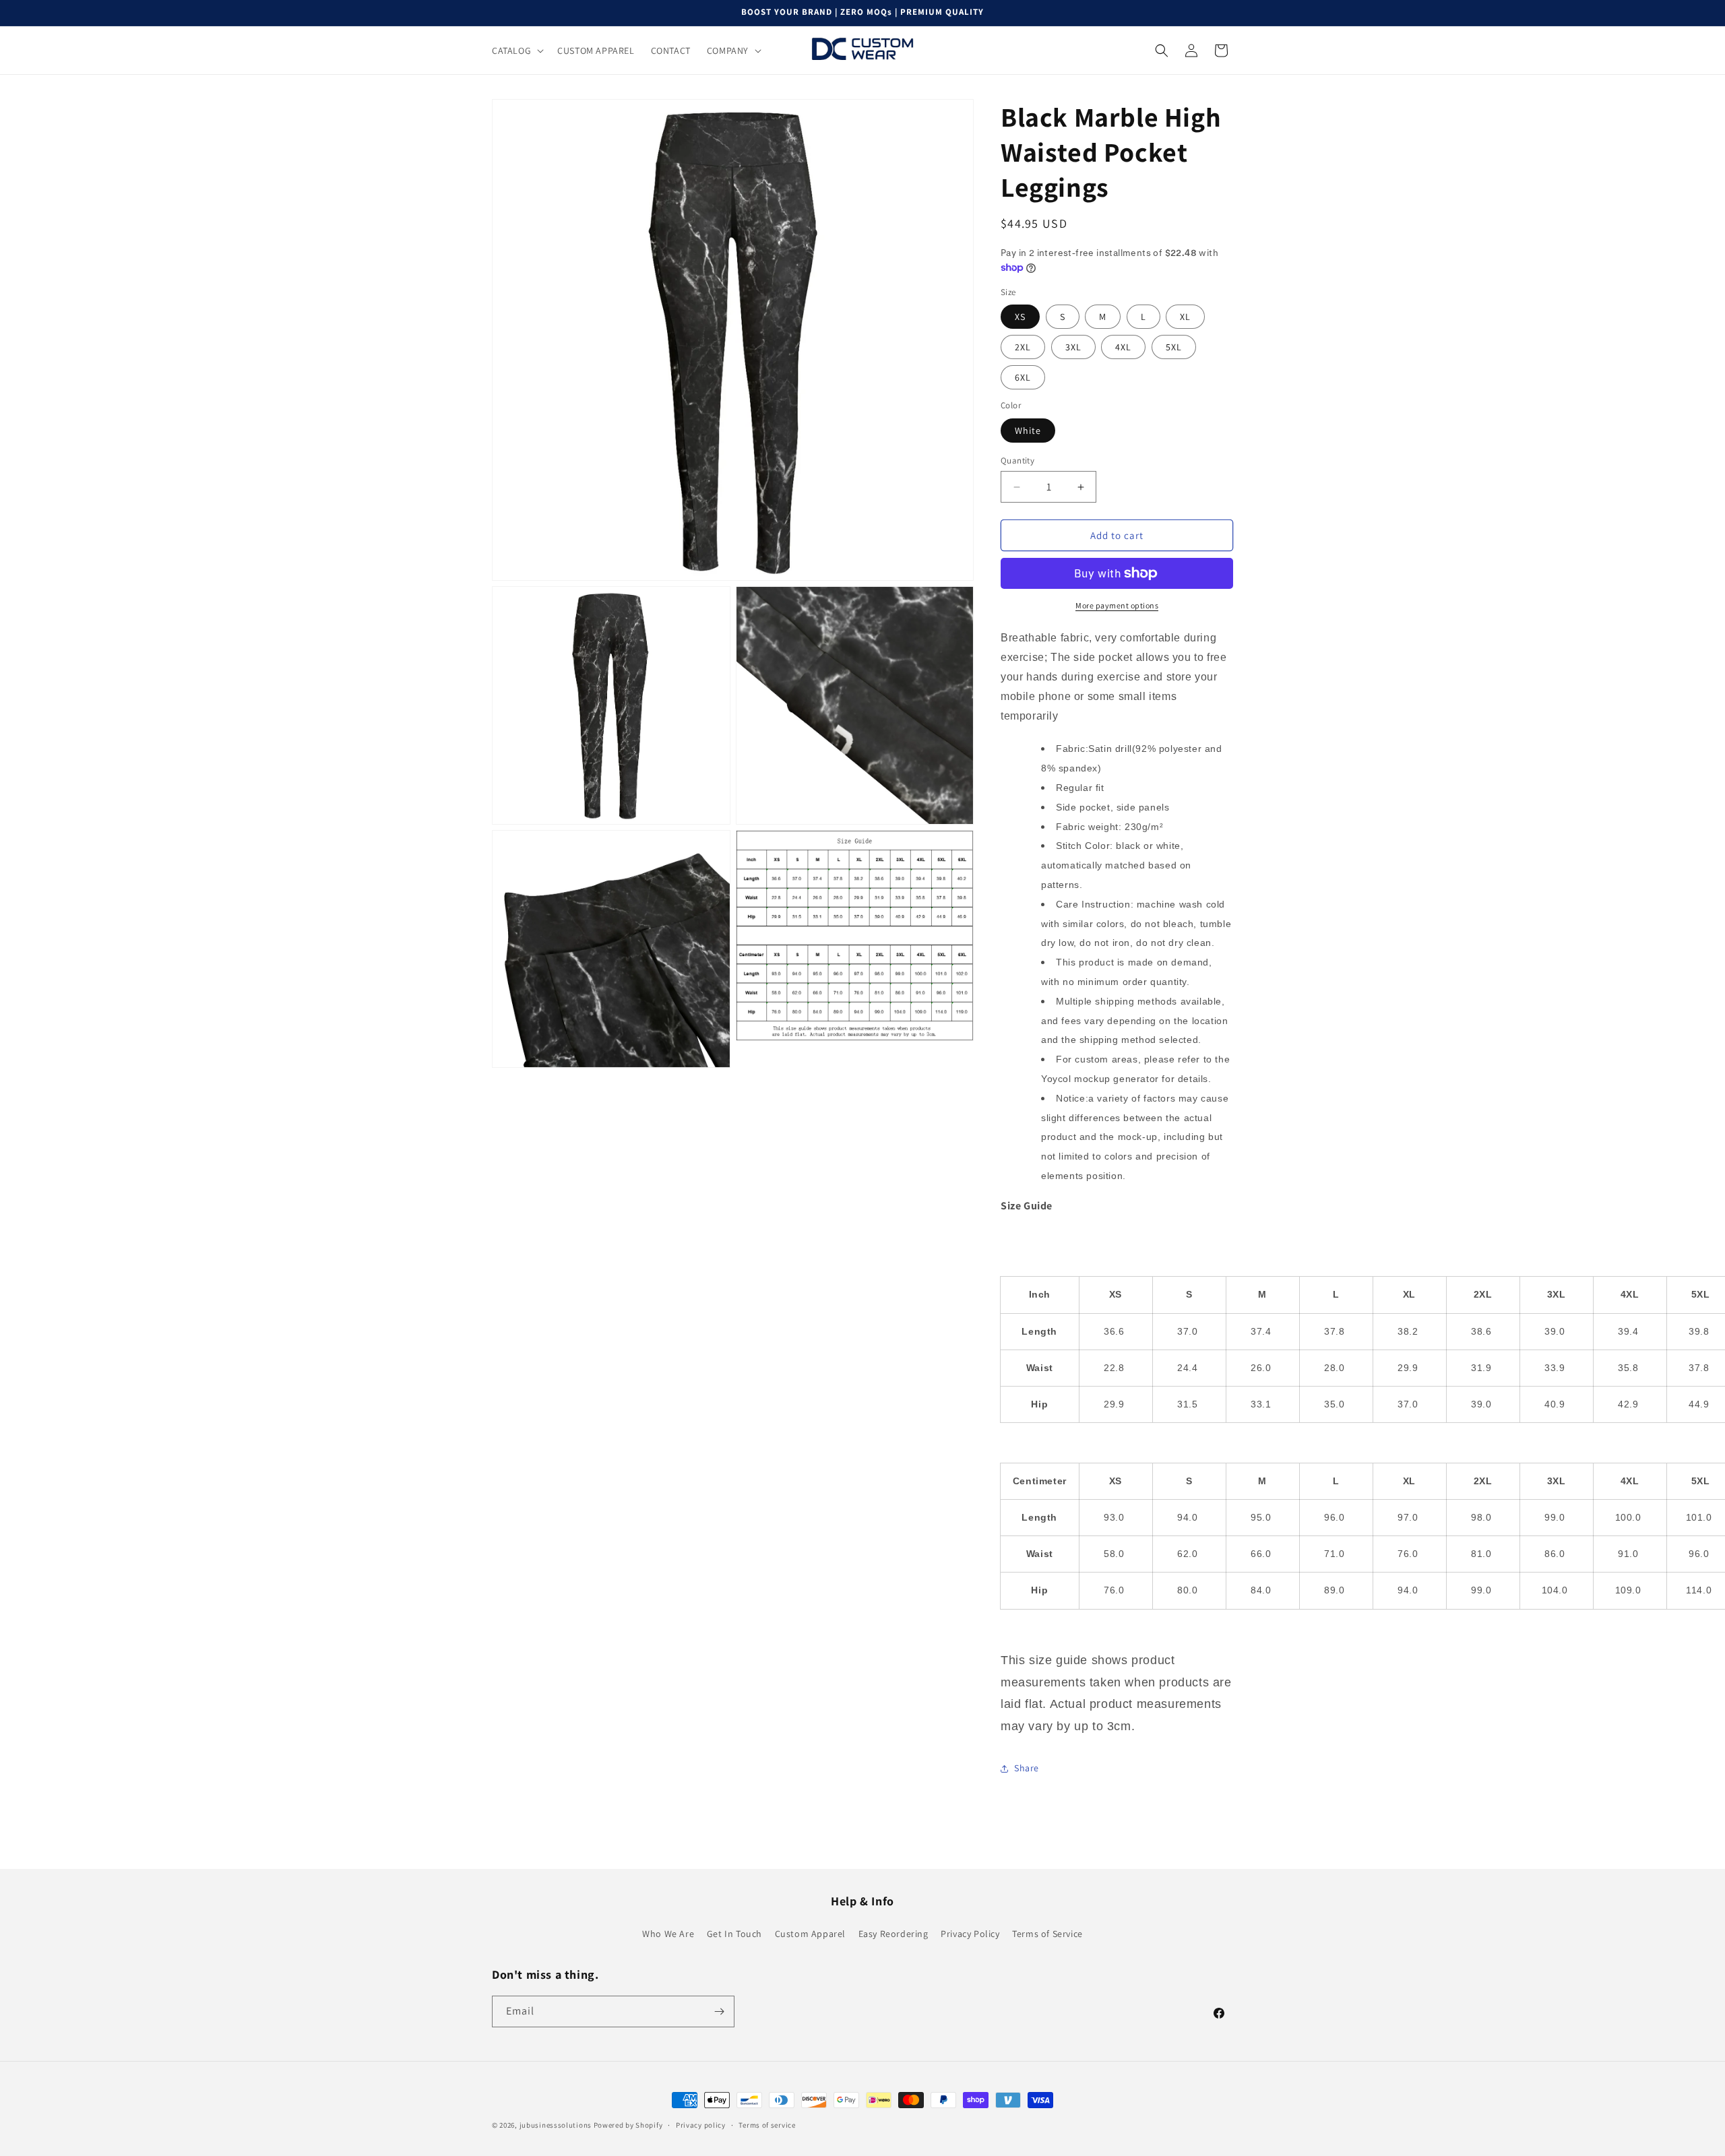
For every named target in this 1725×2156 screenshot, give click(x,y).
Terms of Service (1047, 1934)
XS (1020, 317)
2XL (1023, 347)
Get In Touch (734, 1934)
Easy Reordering (893, 1934)
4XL (1123, 347)
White (1028, 431)
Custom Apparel (810, 1934)
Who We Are (668, 1934)
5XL (1174, 347)
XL (1185, 317)
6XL (1023, 377)
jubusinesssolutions (556, 2125)
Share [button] (1027, 1768)
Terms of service (767, 2125)
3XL (1073, 347)
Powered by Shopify (628, 2125)
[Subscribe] (719, 2011)
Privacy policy (701, 2125)
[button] (516, 51)
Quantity (1017, 461)
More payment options (1117, 605)
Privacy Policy (970, 1934)
